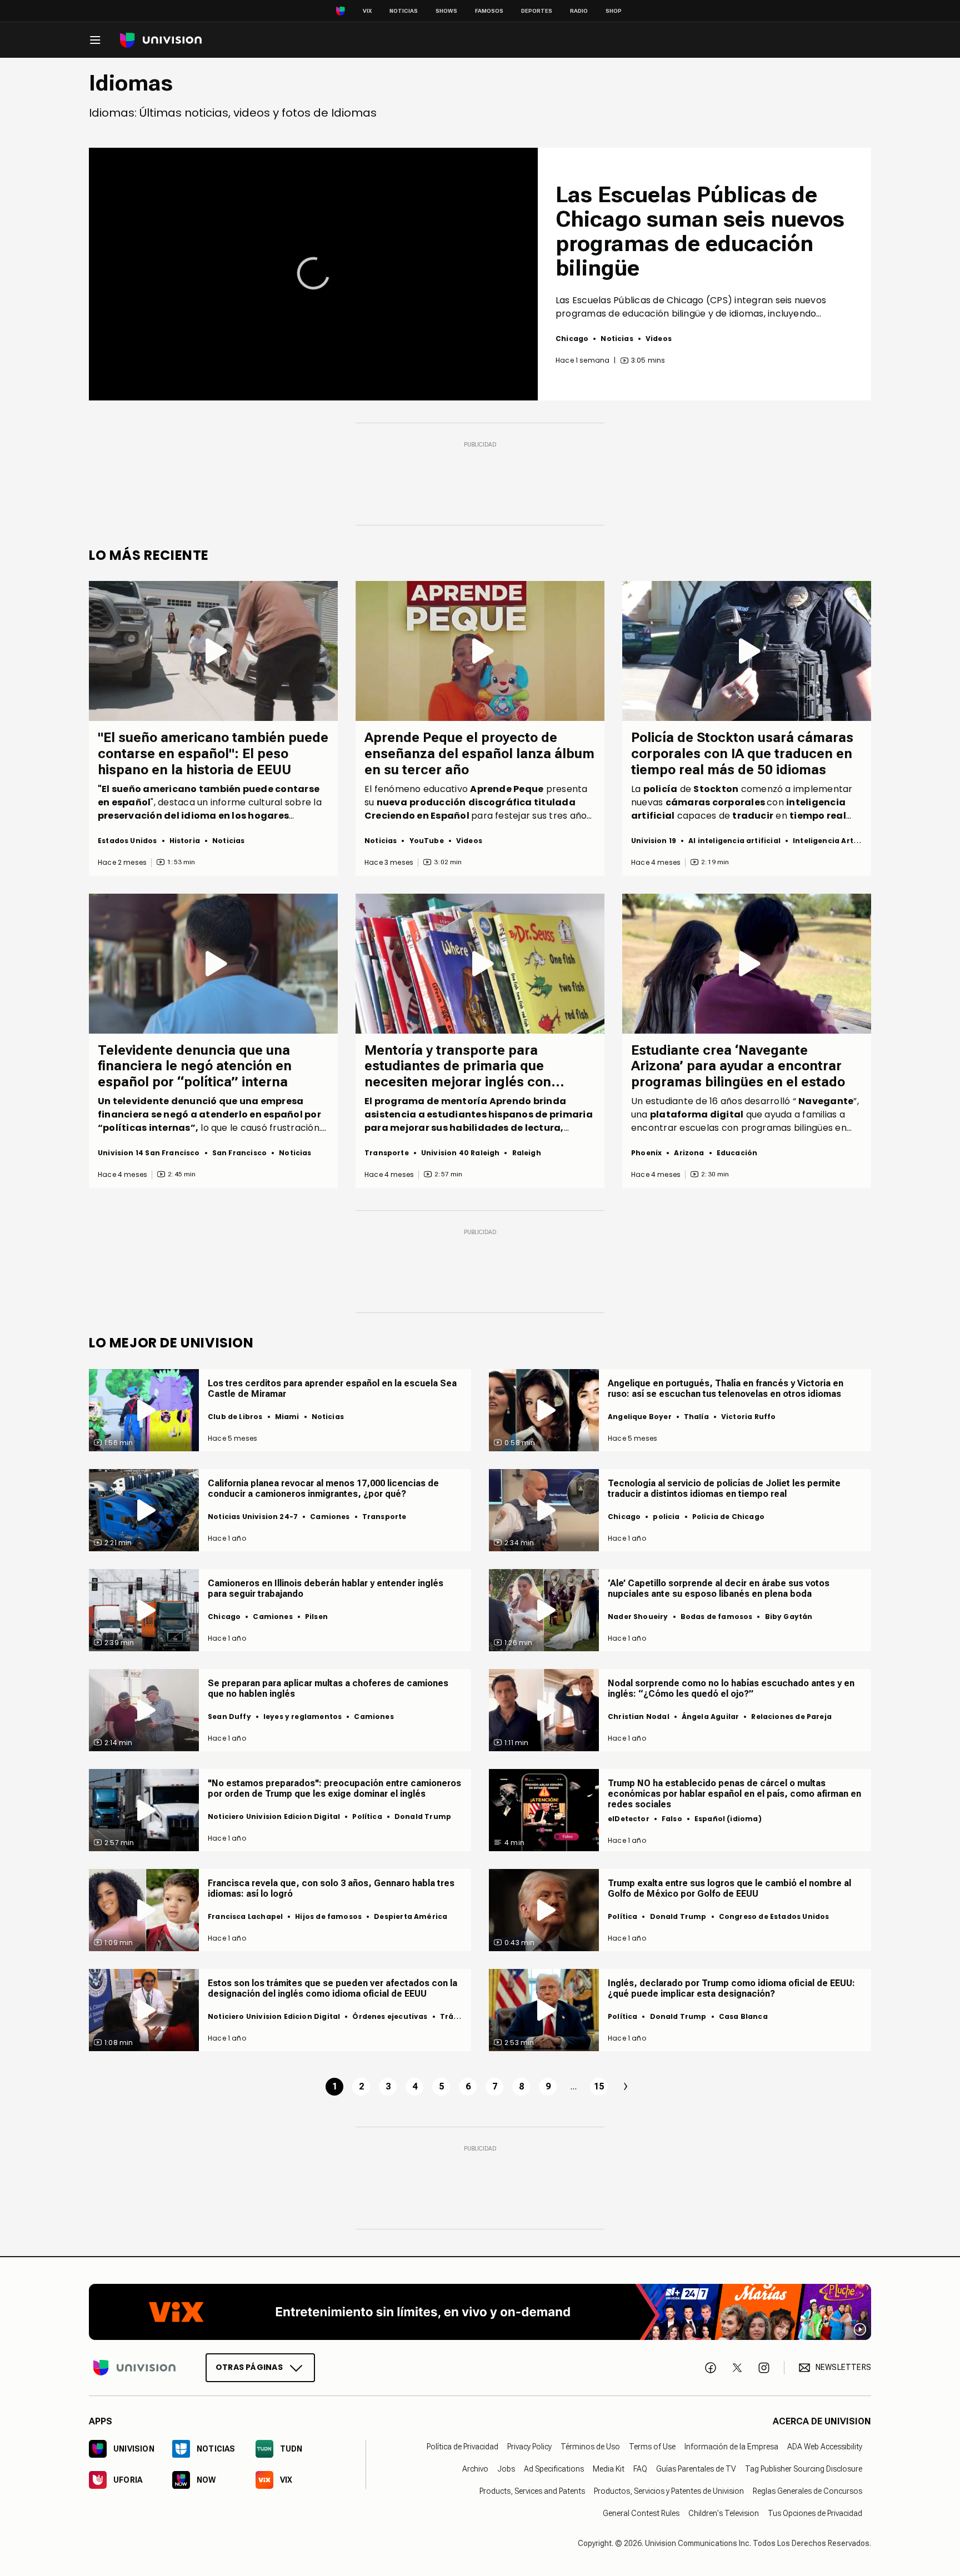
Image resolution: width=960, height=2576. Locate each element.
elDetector (629, 1819)
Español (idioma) (728, 1819)
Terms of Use (652, 2447)
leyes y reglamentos (302, 1717)
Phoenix (646, 1153)
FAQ (640, 2469)
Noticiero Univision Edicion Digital (274, 1816)
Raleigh (527, 1153)
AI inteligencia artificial (734, 841)
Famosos (489, 11)
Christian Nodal (639, 1717)
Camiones (330, 1517)
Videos (659, 339)
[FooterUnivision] (134, 2367)
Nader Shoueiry (638, 1617)
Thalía (696, 1417)
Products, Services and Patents (532, 2491)
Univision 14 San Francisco (149, 1153)
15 (599, 2086)
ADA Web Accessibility (825, 2447)
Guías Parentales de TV (696, 2469)
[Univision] (161, 40)
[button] (313, 273)
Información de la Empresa (731, 2447)
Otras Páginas (249, 2367)
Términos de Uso (590, 2447)
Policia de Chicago (728, 1517)
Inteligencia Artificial (834, 841)
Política (367, 1816)
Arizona (689, 1153)
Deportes (537, 11)
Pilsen (316, 1617)
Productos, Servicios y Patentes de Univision (669, 2491)
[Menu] (95, 40)
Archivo (475, 2469)
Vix (367, 11)
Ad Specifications (554, 2469)
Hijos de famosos (328, 1916)
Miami (287, 1417)
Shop (614, 11)
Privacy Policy (529, 2447)
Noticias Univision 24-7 (253, 1517)
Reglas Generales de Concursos (807, 2491)
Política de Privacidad (462, 2447)
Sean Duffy (229, 1717)
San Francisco (239, 1153)
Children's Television (724, 2513)
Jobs (506, 2469)
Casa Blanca (743, 2016)
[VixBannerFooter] (480, 2312)
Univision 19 (654, 841)
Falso (672, 1819)
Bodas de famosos (717, 1617)
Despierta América (411, 1916)
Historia (185, 841)
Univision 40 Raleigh (461, 1153)
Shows (446, 11)
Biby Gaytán (789, 1617)
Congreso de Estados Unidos (774, 1916)
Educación (737, 1153)
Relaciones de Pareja (791, 1717)
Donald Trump (423, 1816)
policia (666, 1517)
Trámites (458, 2016)
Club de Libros (235, 1417)
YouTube (427, 841)
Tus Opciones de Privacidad (815, 2513)
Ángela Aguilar (711, 1717)
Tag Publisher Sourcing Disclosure (804, 2469)
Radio (579, 11)
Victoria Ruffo (749, 1417)
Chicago (572, 339)
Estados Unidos (127, 841)
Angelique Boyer (640, 1417)
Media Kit (609, 2469)
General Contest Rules (641, 2513)
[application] (313, 274)
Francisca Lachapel (245, 1916)
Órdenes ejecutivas (390, 2016)
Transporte (387, 1153)
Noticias (404, 11)
